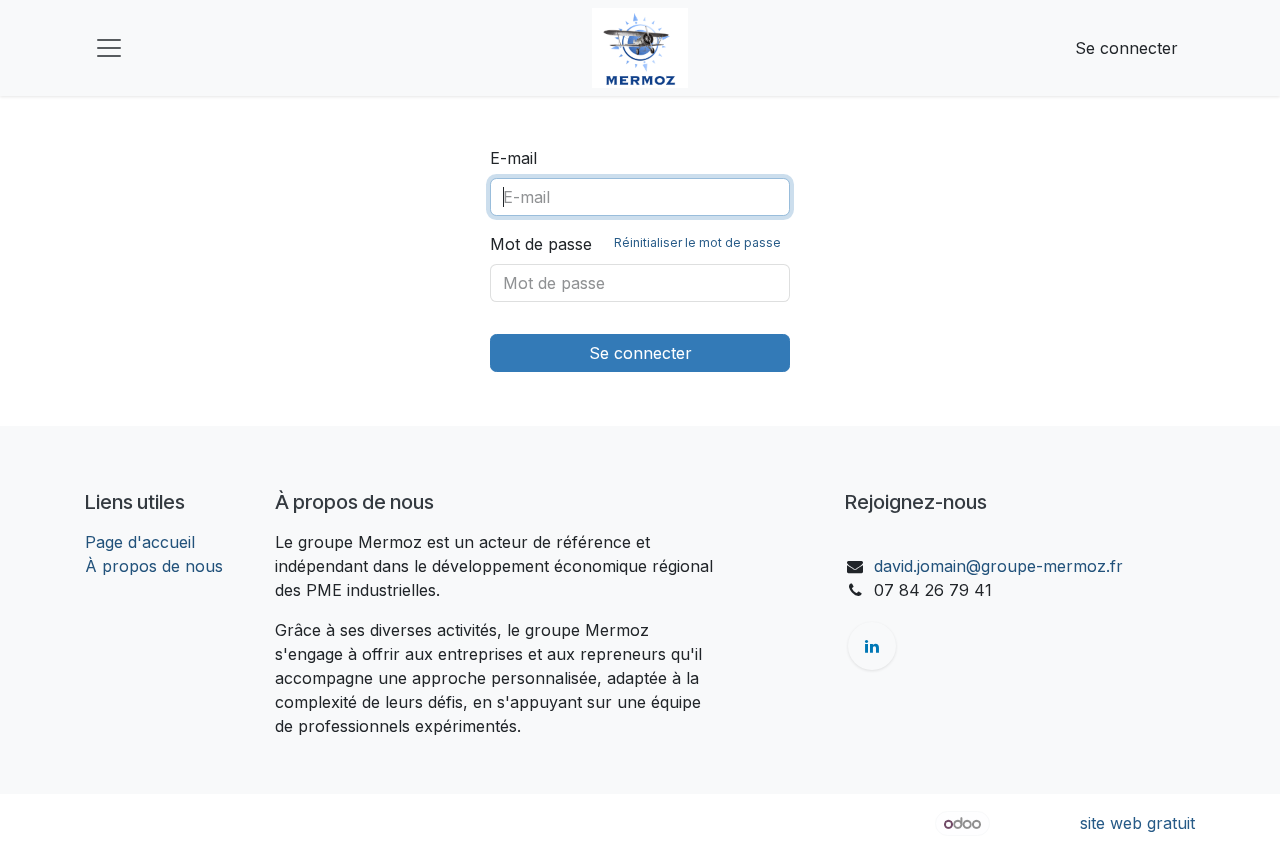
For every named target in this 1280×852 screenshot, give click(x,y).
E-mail (513, 158)
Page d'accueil (140, 542)
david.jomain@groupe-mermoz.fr (998, 566)
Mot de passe (635, 244)
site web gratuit (1137, 823)
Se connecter (1126, 48)
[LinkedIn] (872, 646)
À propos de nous (154, 566)
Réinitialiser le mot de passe (697, 242)
